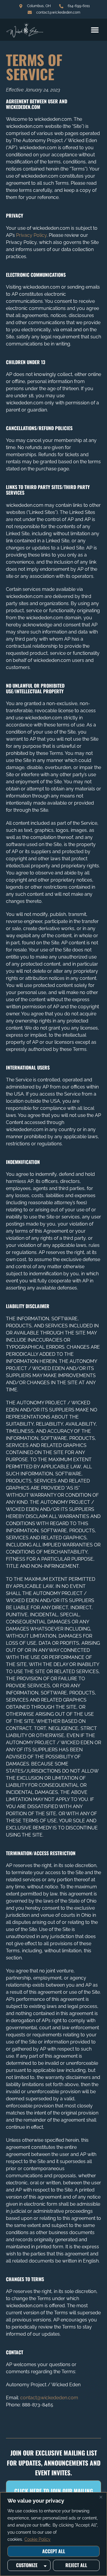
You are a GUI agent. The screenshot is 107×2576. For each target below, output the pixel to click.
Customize (27, 2565)
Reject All (76, 2565)
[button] (95, 30)
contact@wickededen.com (49, 2398)
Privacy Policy (31, 235)
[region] (53, 2534)
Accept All (54, 2551)
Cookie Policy (37, 2539)
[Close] (101, 2497)
